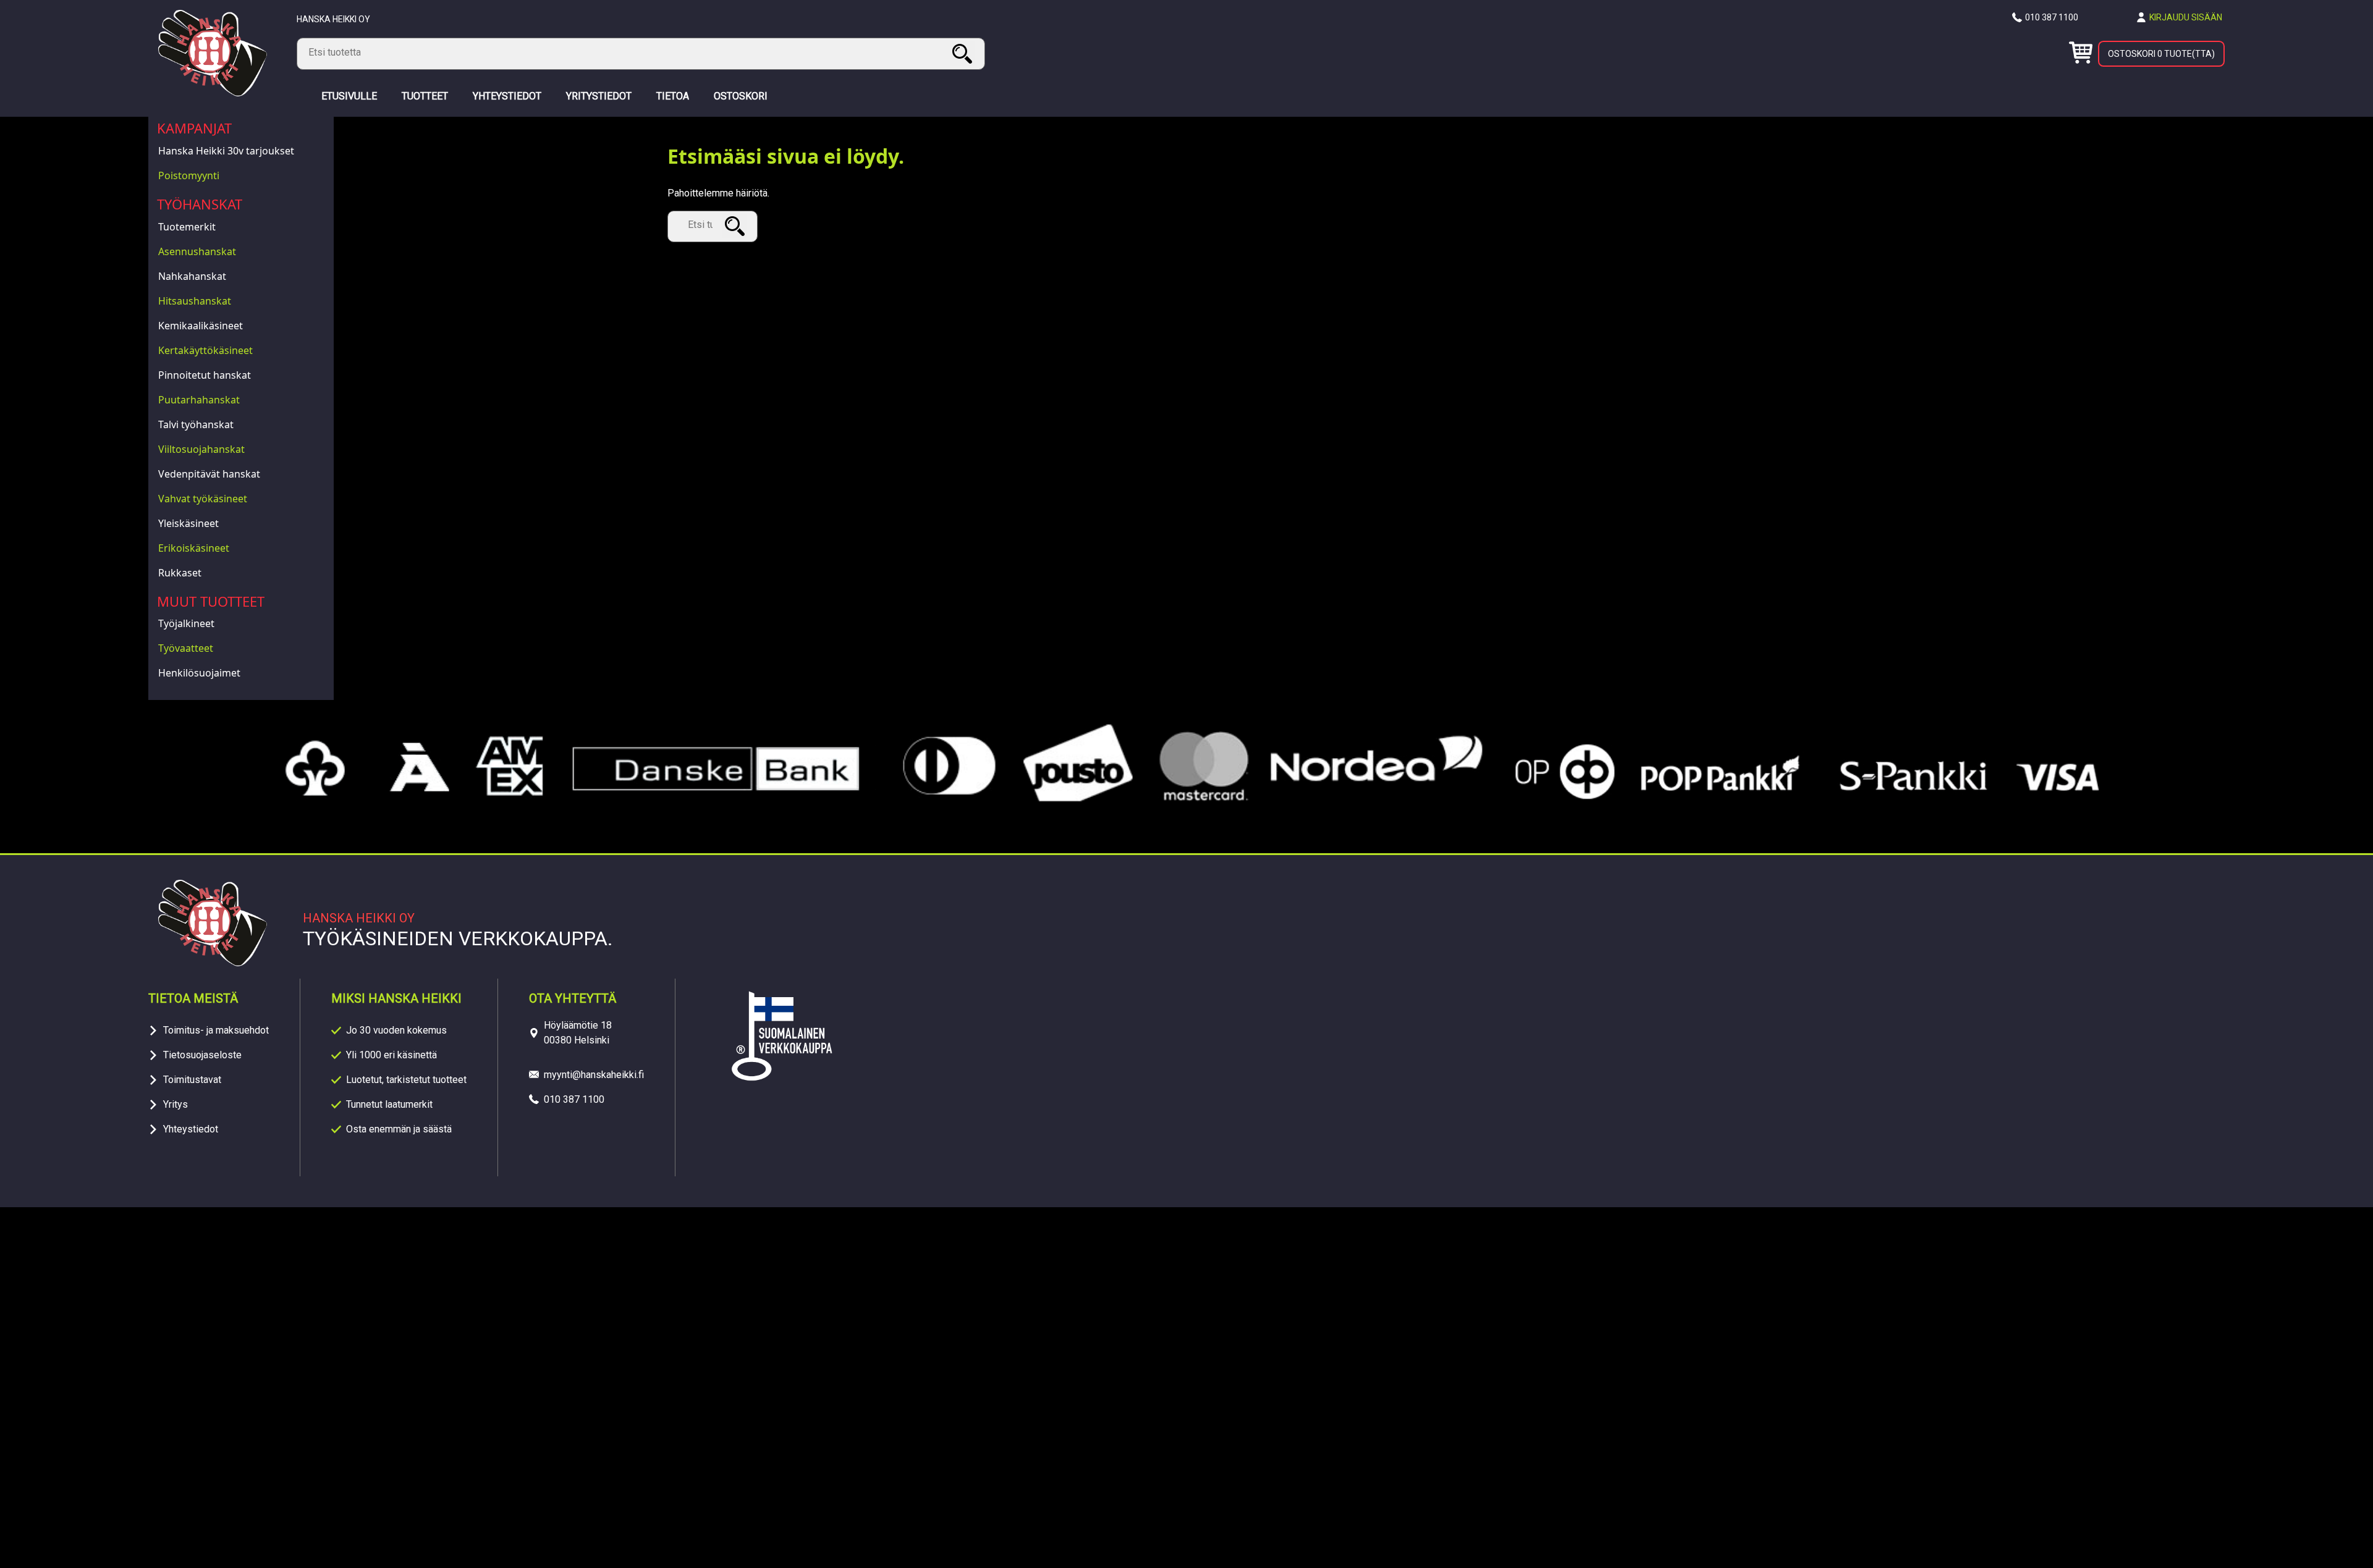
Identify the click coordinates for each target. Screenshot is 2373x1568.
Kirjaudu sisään (2186, 17)
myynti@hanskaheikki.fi (594, 1075)
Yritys (176, 1104)
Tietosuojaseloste (202, 1055)
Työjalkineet (186, 623)
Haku (964, 53)
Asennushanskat (197, 251)
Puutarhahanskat (199, 400)
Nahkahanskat (192, 276)
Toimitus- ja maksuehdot (216, 1030)
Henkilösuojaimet (199, 673)
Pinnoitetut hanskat (205, 375)
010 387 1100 (2052, 17)
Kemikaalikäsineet (201, 326)
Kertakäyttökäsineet (205, 350)
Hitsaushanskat (195, 301)
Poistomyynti (189, 175)
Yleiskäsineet (188, 523)
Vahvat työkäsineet (203, 499)
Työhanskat (200, 204)
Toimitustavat (192, 1080)
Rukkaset (180, 573)
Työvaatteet (186, 648)
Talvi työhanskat (196, 424)
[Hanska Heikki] (213, 93)
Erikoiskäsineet (194, 548)
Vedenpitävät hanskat (209, 474)
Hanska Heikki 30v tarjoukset (226, 151)
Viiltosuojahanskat (201, 449)
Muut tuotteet (211, 601)
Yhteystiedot (191, 1129)
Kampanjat (194, 128)
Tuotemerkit (187, 227)
